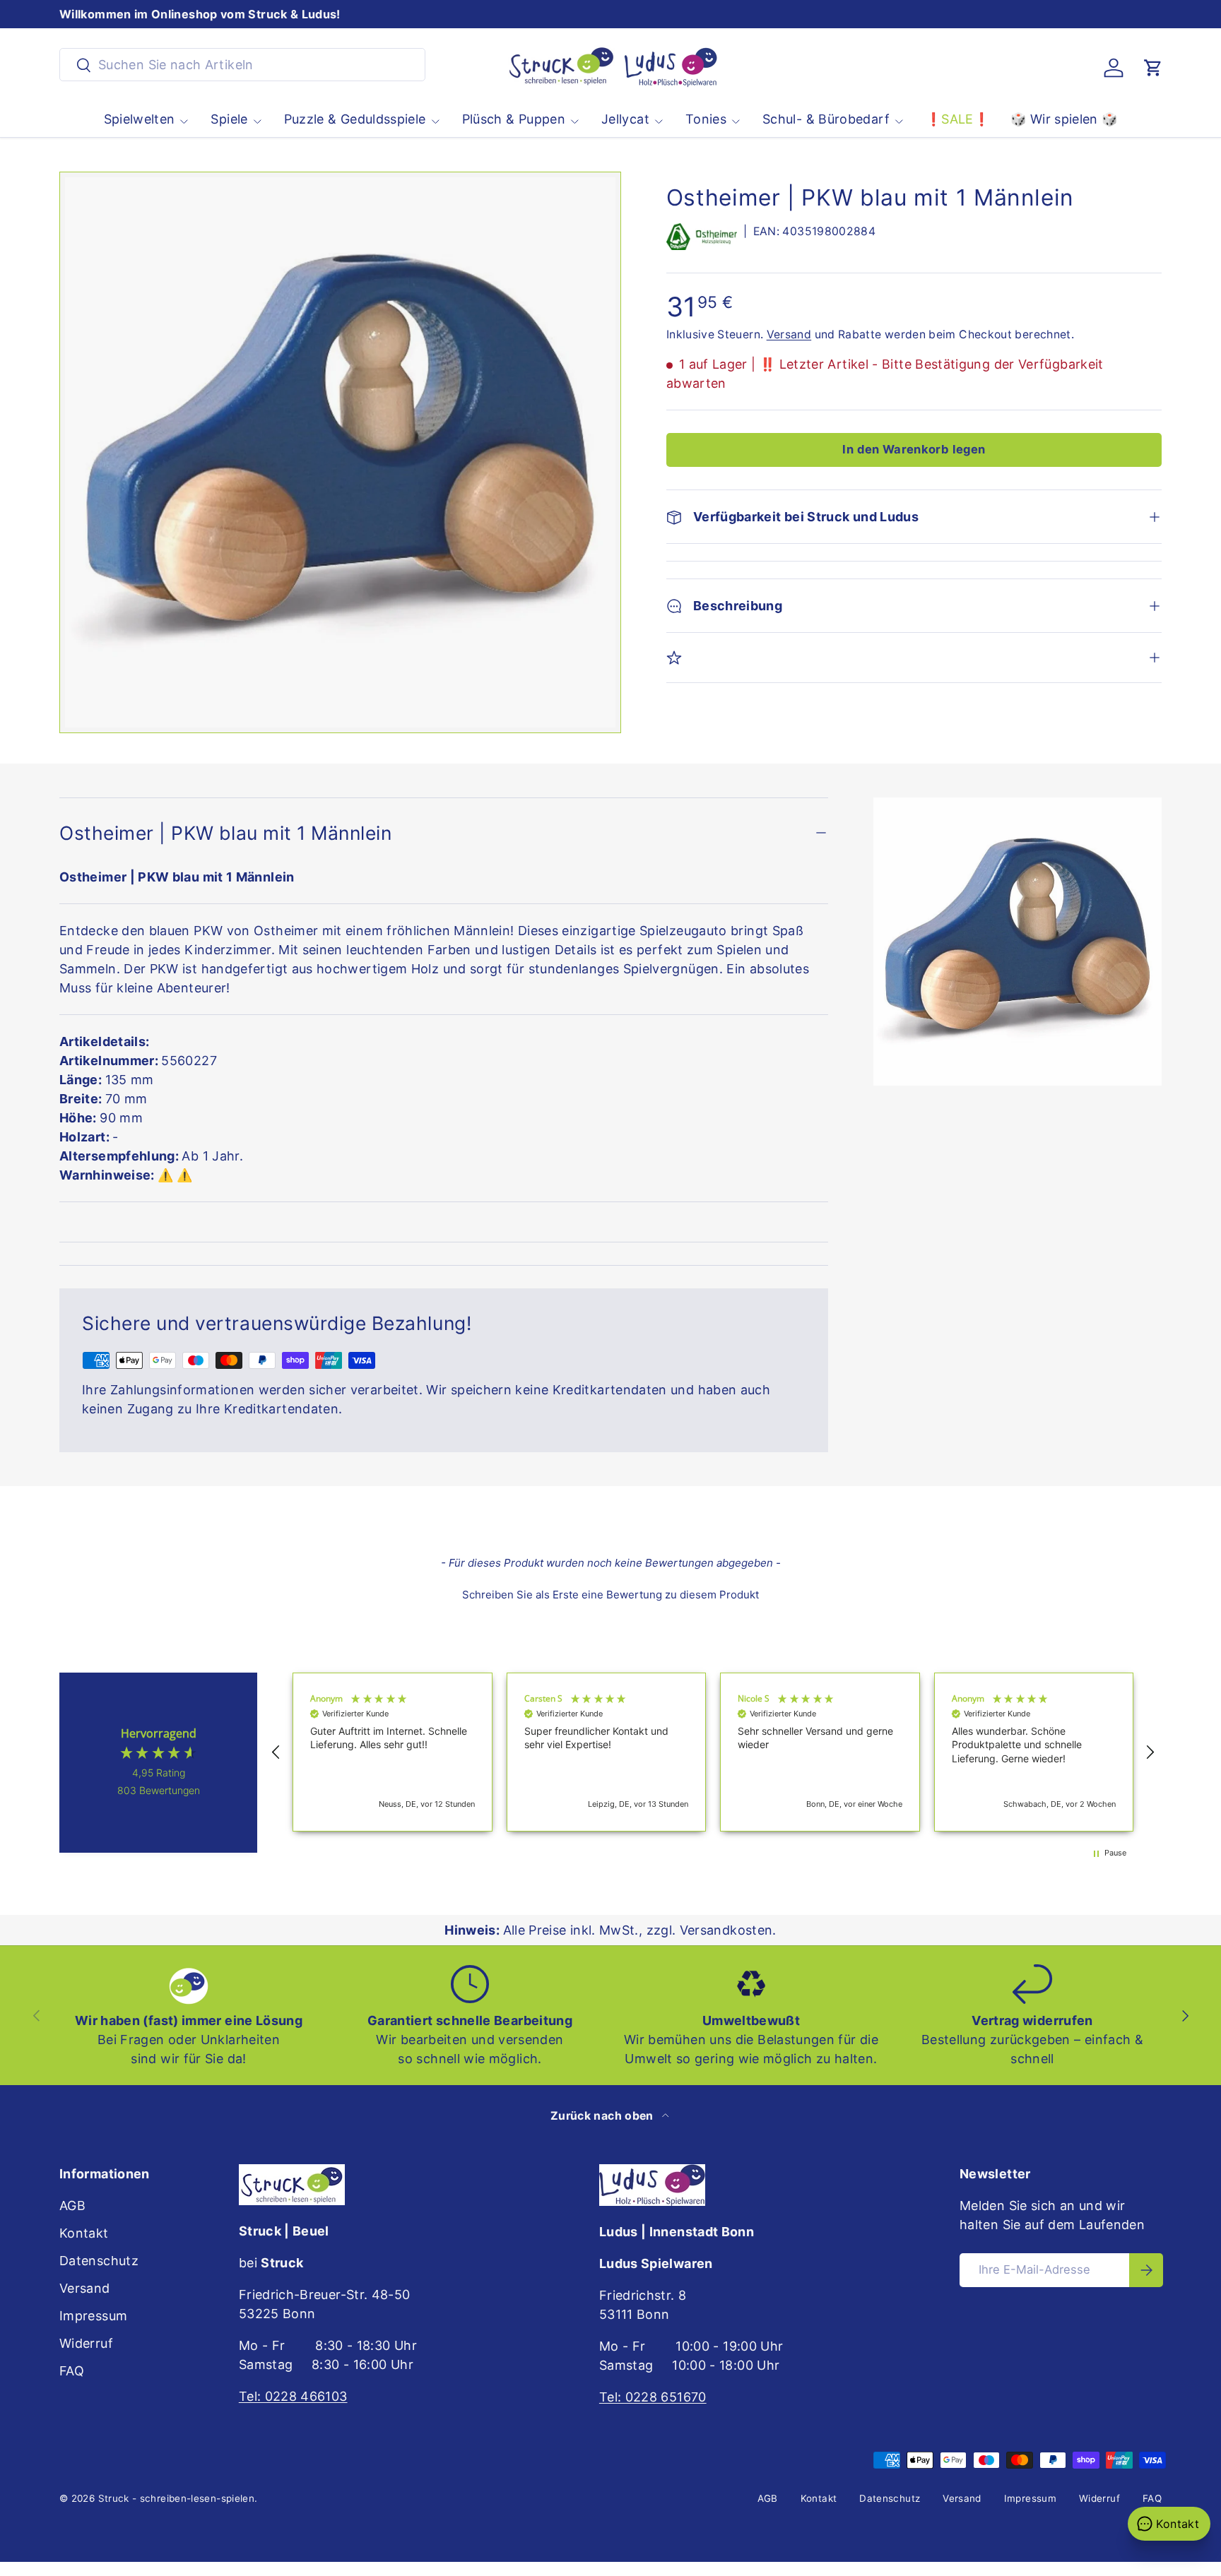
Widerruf (86, 2343)
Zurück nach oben (603, 2116)
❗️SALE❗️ (957, 119)
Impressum (93, 2316)
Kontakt (84, 2233)
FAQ (72, 2371)
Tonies (706, 119)
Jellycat (625, 119)
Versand (789, 334)
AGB (72, 2206)
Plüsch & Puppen (514, 119)
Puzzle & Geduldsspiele (355, 119)
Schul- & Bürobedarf (826, 119)
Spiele (229, 119)
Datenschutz (99, 2261)
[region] (713, 1752)
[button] (1153, 68)
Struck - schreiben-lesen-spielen (177, 2498)
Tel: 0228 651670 (653, 2397)
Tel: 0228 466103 (293, 2396)
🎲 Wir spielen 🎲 (1064, 119)
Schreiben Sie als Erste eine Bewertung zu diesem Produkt (610, 1595)
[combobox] (242, 65)
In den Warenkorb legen (914, 449)
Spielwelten (140, 119)
